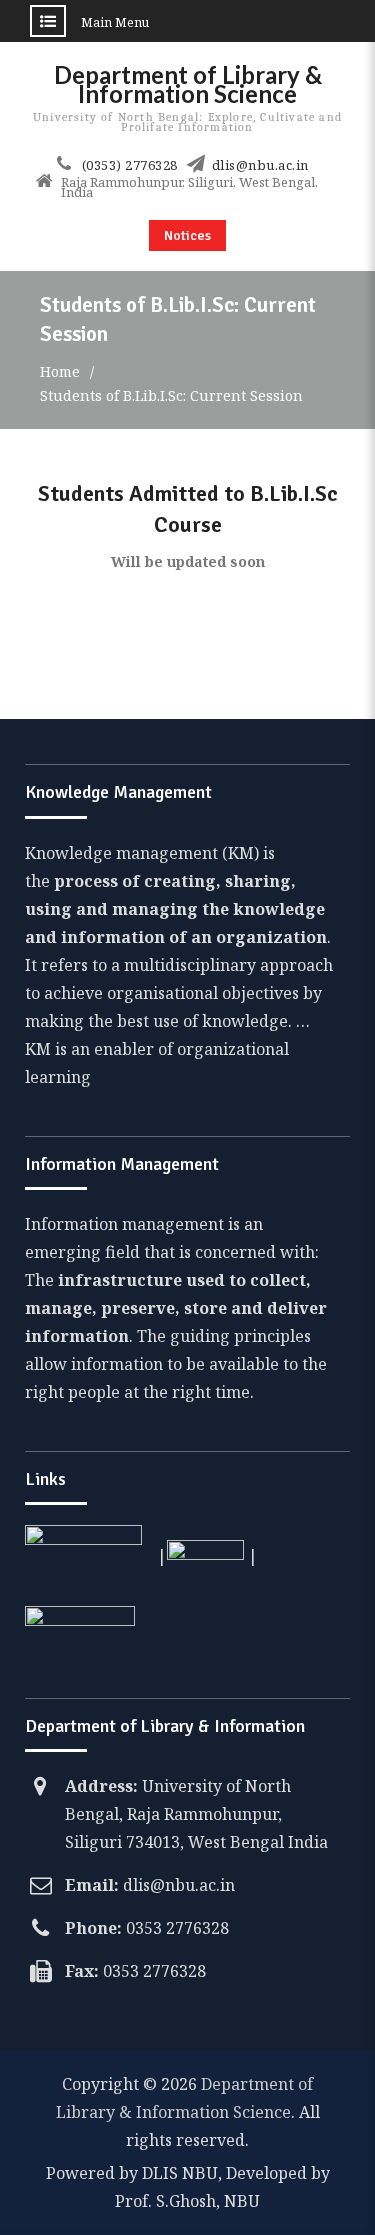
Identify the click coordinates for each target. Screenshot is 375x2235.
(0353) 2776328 (130, 165)
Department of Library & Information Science (188, 84)
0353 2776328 (177, 1928)
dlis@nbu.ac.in (260, 165)
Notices (187, 235)
